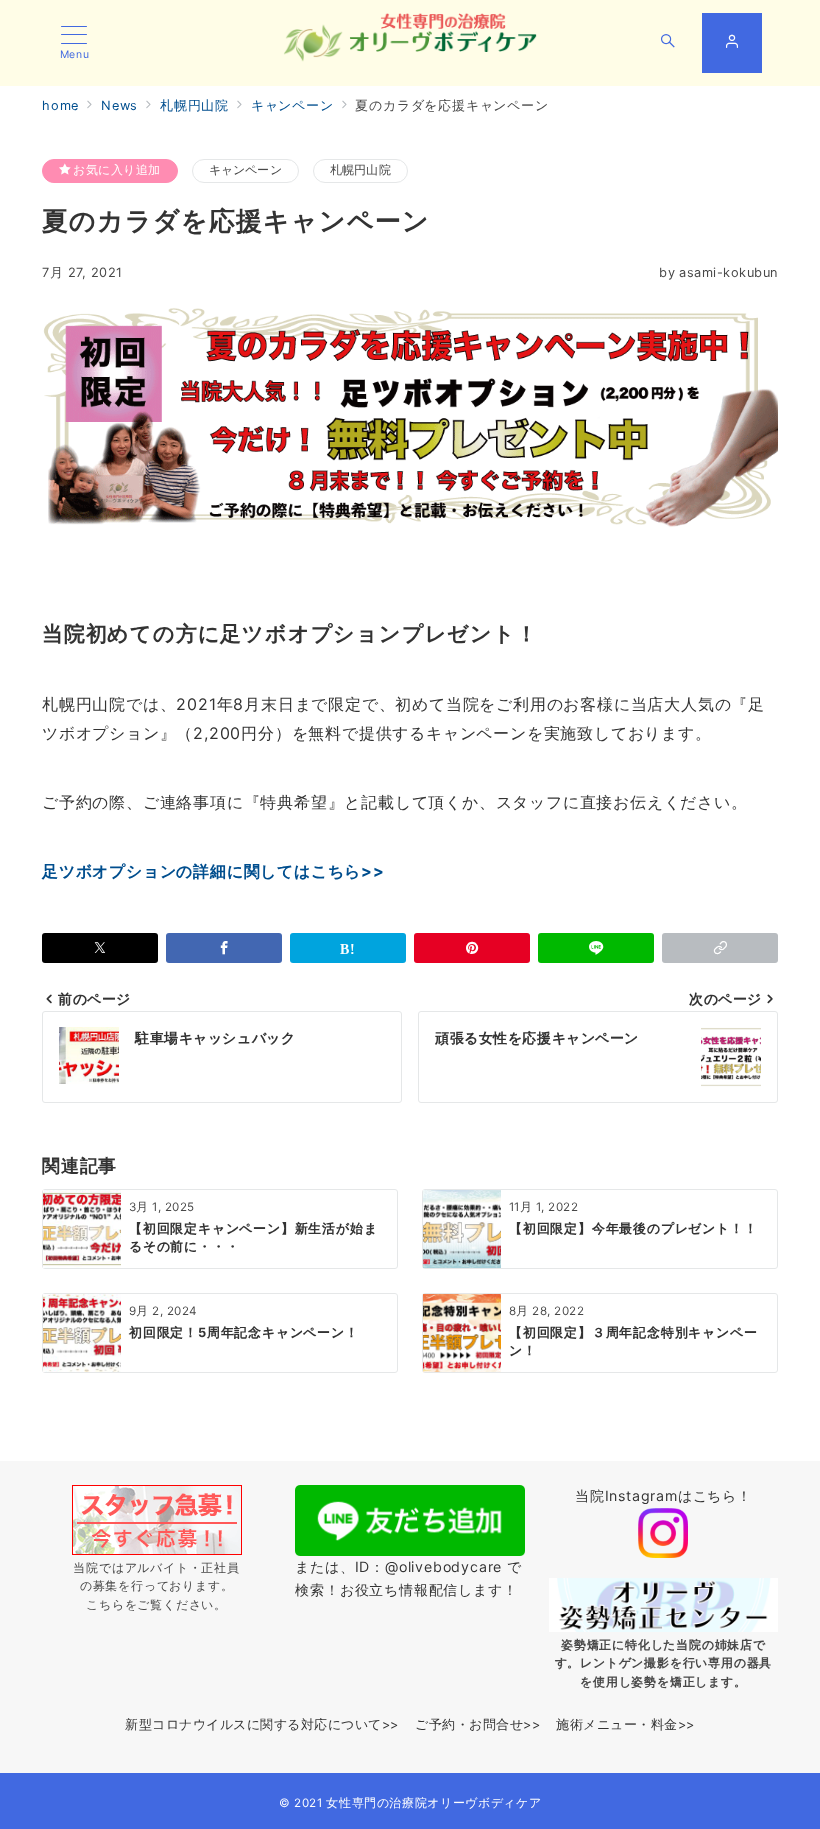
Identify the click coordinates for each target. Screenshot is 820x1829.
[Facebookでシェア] (224, 948)
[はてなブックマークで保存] (348, 948)
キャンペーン (245, 170)
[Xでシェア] (100, 948)
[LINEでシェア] (596, 948)
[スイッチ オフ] (668, 43)
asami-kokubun (718, 272)
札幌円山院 (360, 170)
